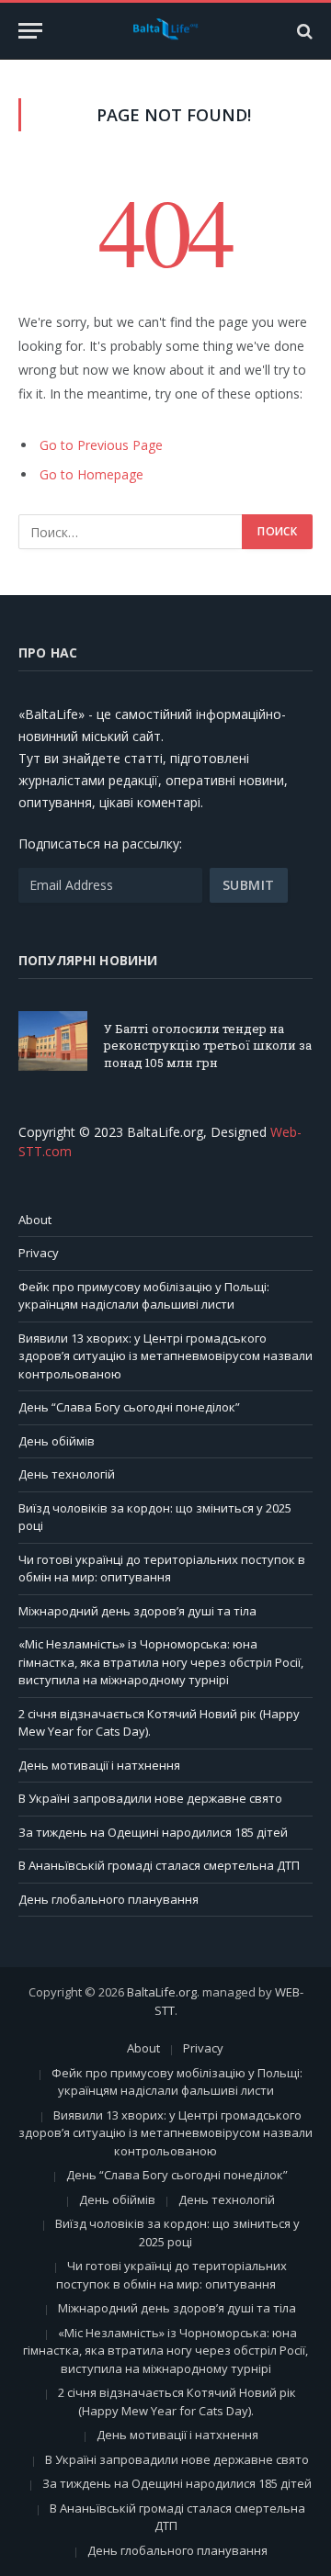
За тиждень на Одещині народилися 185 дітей (153, 1832)
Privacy (39, 1253)
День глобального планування (108, 1899)
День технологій (67, 1474)
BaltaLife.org (162, 1992)
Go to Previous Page (101, 445)
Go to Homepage (91, 474)
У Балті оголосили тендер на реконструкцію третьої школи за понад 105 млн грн (208, 1046)
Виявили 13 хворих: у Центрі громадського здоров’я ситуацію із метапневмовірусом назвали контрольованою (165, 1356)
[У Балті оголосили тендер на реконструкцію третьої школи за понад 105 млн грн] (53, 1041)
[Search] (303, 31)
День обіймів (57, 1441)
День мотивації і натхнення (99, 1765)
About (35, 1220)
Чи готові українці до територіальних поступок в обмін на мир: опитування (162, 1569)
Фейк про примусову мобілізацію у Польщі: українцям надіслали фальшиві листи (144, 1296)
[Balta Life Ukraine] (165, 31)
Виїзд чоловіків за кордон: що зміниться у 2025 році (177, 2233)
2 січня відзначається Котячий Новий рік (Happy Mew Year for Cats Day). (177, 2402)
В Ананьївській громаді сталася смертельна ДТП (159, 1865)
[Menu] (30, 31)
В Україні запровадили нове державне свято (150, 1798)
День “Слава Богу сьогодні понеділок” (129, 1407)
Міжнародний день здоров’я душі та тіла (137, 1611)
